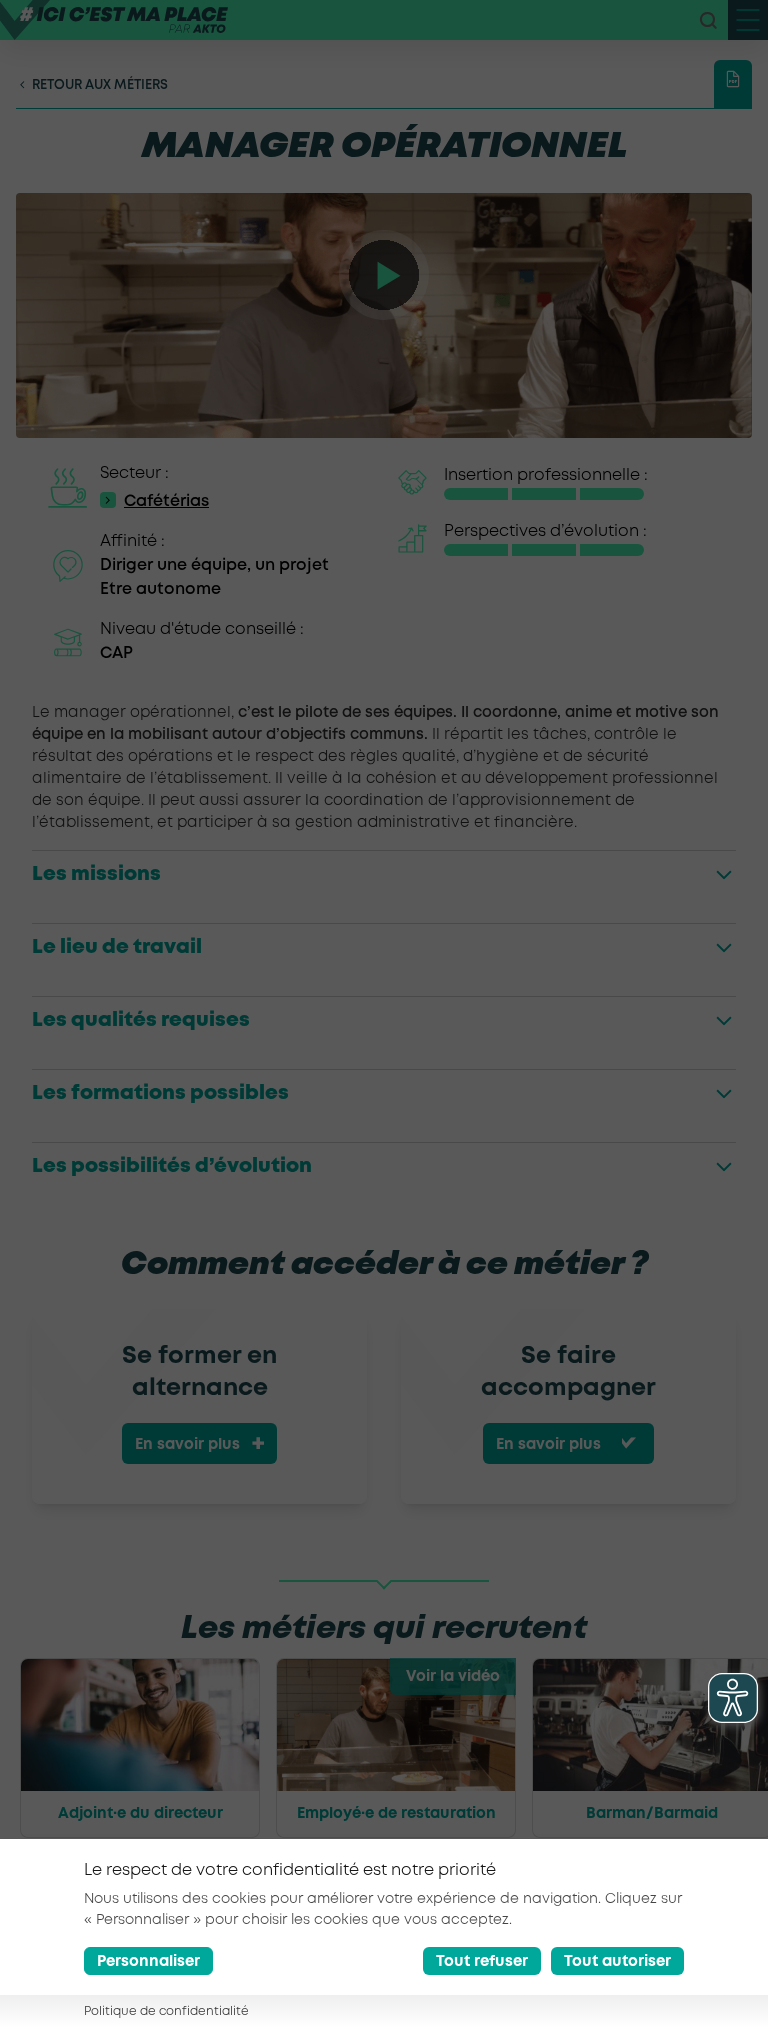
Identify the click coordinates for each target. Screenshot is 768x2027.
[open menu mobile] (748, 20)
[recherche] (708, 20)
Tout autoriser (617, 1962)
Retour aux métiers (100, 85)
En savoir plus (187, 1445)
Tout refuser (482, 1962)
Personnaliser (148, 1962)
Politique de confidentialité (166, 2011)
